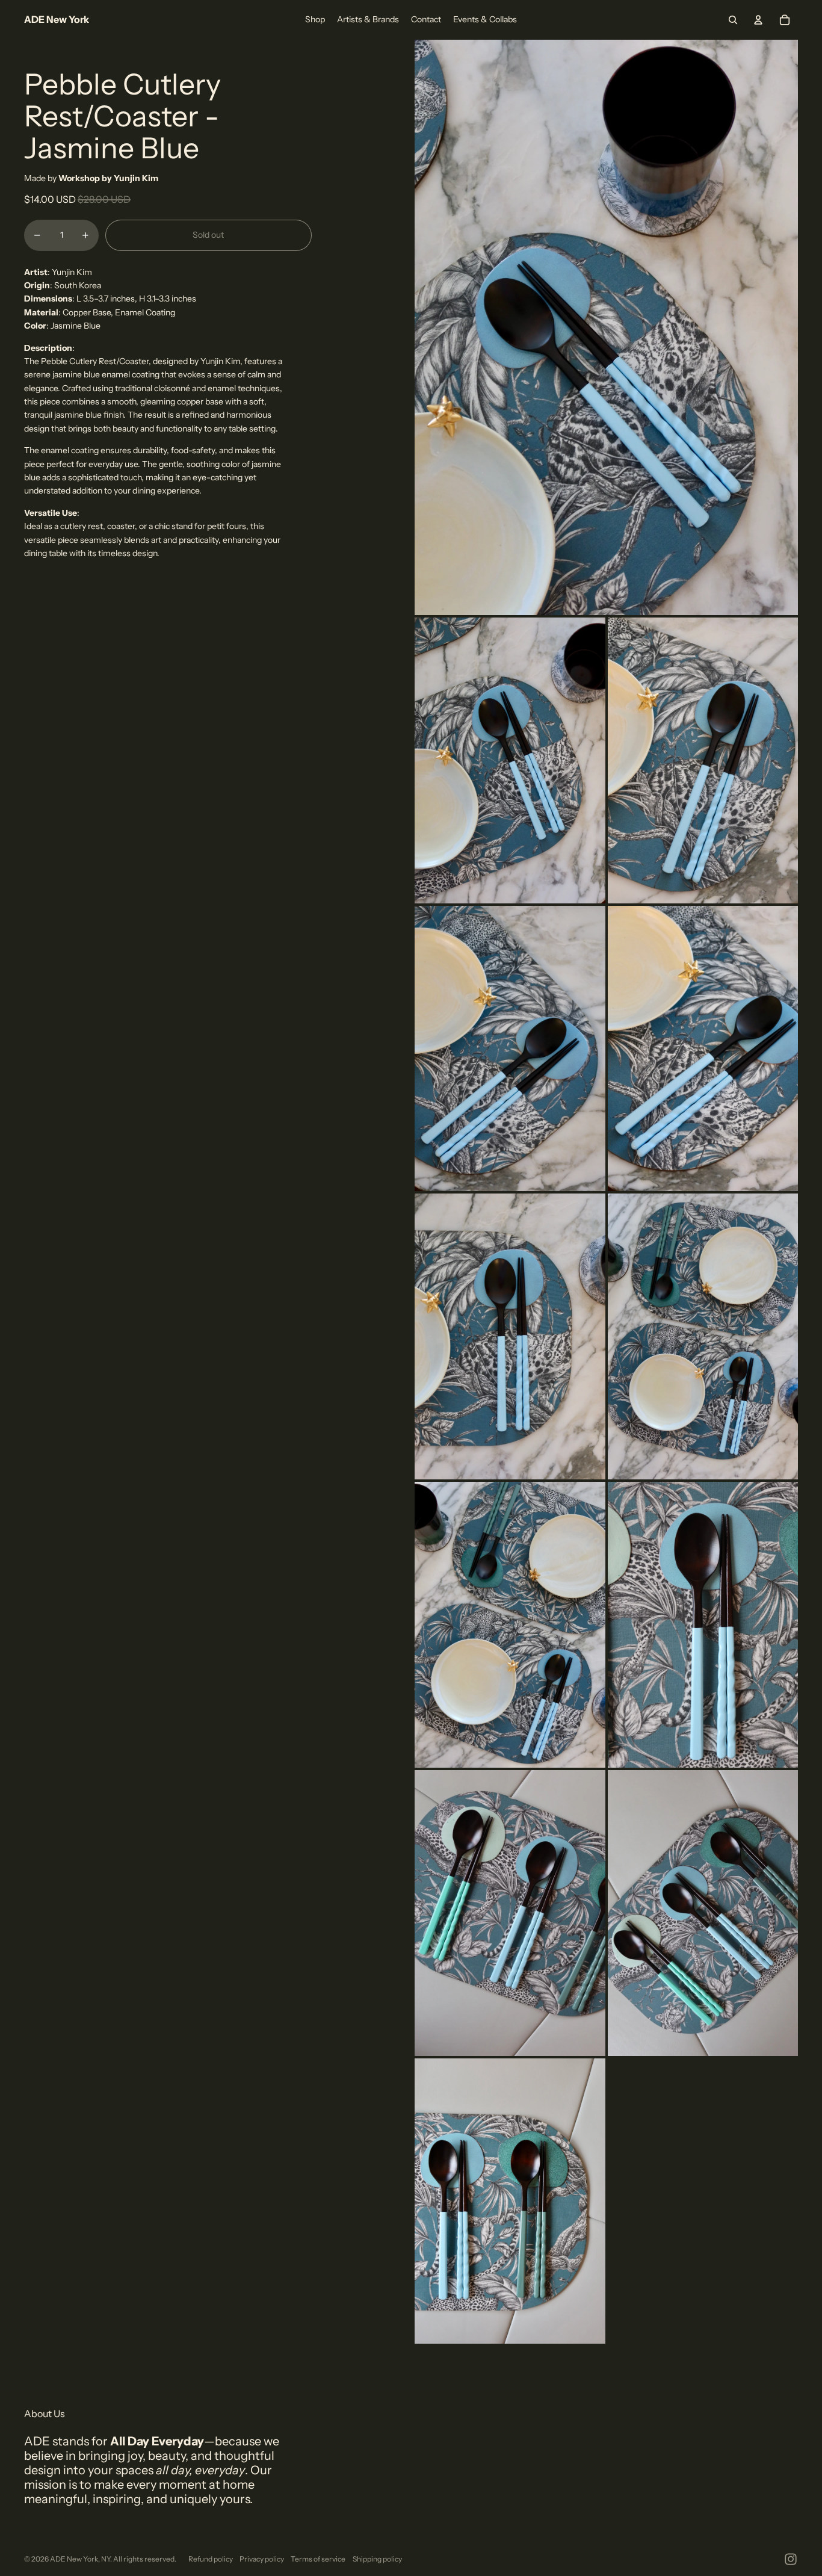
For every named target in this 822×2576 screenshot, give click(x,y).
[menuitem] (315, 20)
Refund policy (211, 2559)
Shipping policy (377, 2559)
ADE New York (74, 2559)
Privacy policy (262, 2559)
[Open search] (733, 20)
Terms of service (318, 2559)
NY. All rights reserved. (139, 2559)
